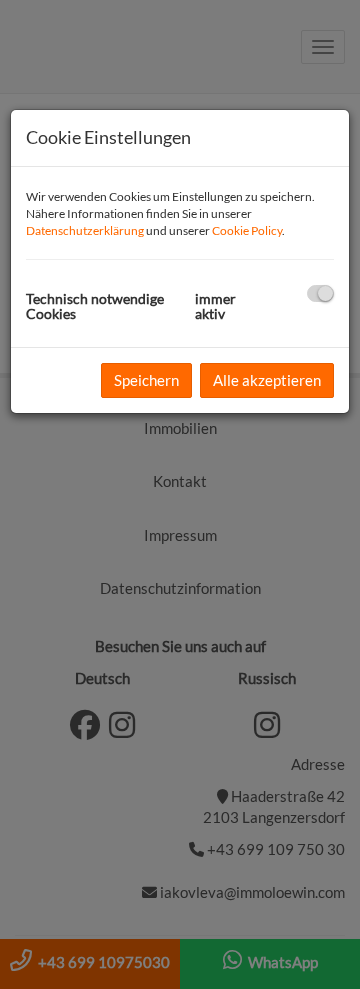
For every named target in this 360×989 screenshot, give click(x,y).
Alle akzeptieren (267, 380)
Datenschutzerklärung (85, 230)
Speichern (146, 380)
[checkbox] (320, 293)
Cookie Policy (247, 230)
